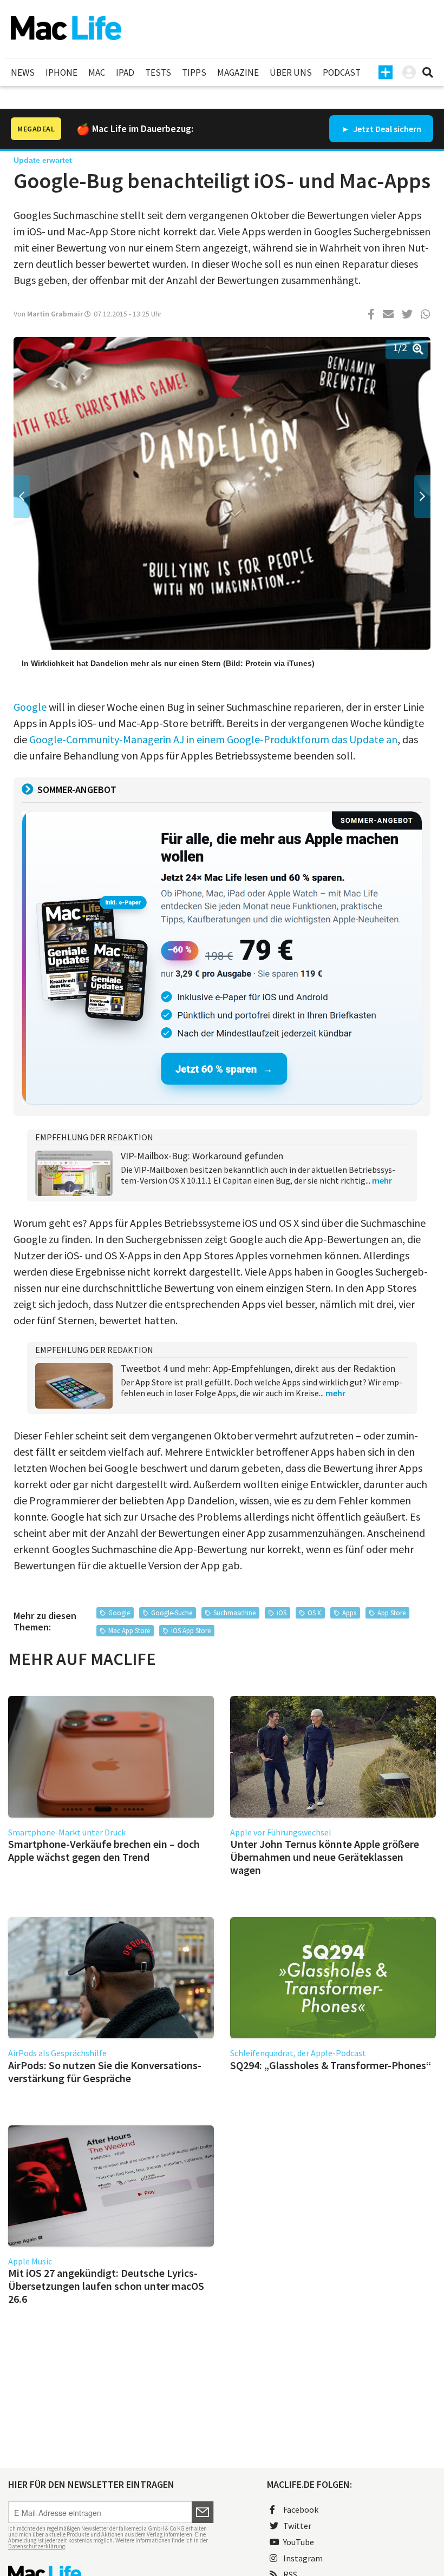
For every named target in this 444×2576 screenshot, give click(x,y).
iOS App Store (191, 1631)
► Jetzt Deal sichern (381, 129)
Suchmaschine (234, 1613)
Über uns (291, 72)
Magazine (238, 72)
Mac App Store (129, 1631)
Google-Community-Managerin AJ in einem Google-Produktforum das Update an (213, 739)
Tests (158, 72)
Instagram (303, 2558)
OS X (314, 1613)
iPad (125, 72)
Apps (349, 1613)
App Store (391, 1613)
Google (30, 707)
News (23, 72)
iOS (282, 1613)
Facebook (301, 2509)
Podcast (342, 72)
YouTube (299, 2542)
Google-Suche (172, 1613)
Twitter (297, 2526)
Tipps (194, 72)
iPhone (61, 72)
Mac (97, 72)
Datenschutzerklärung (37, 2546)
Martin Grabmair (55, 314)
